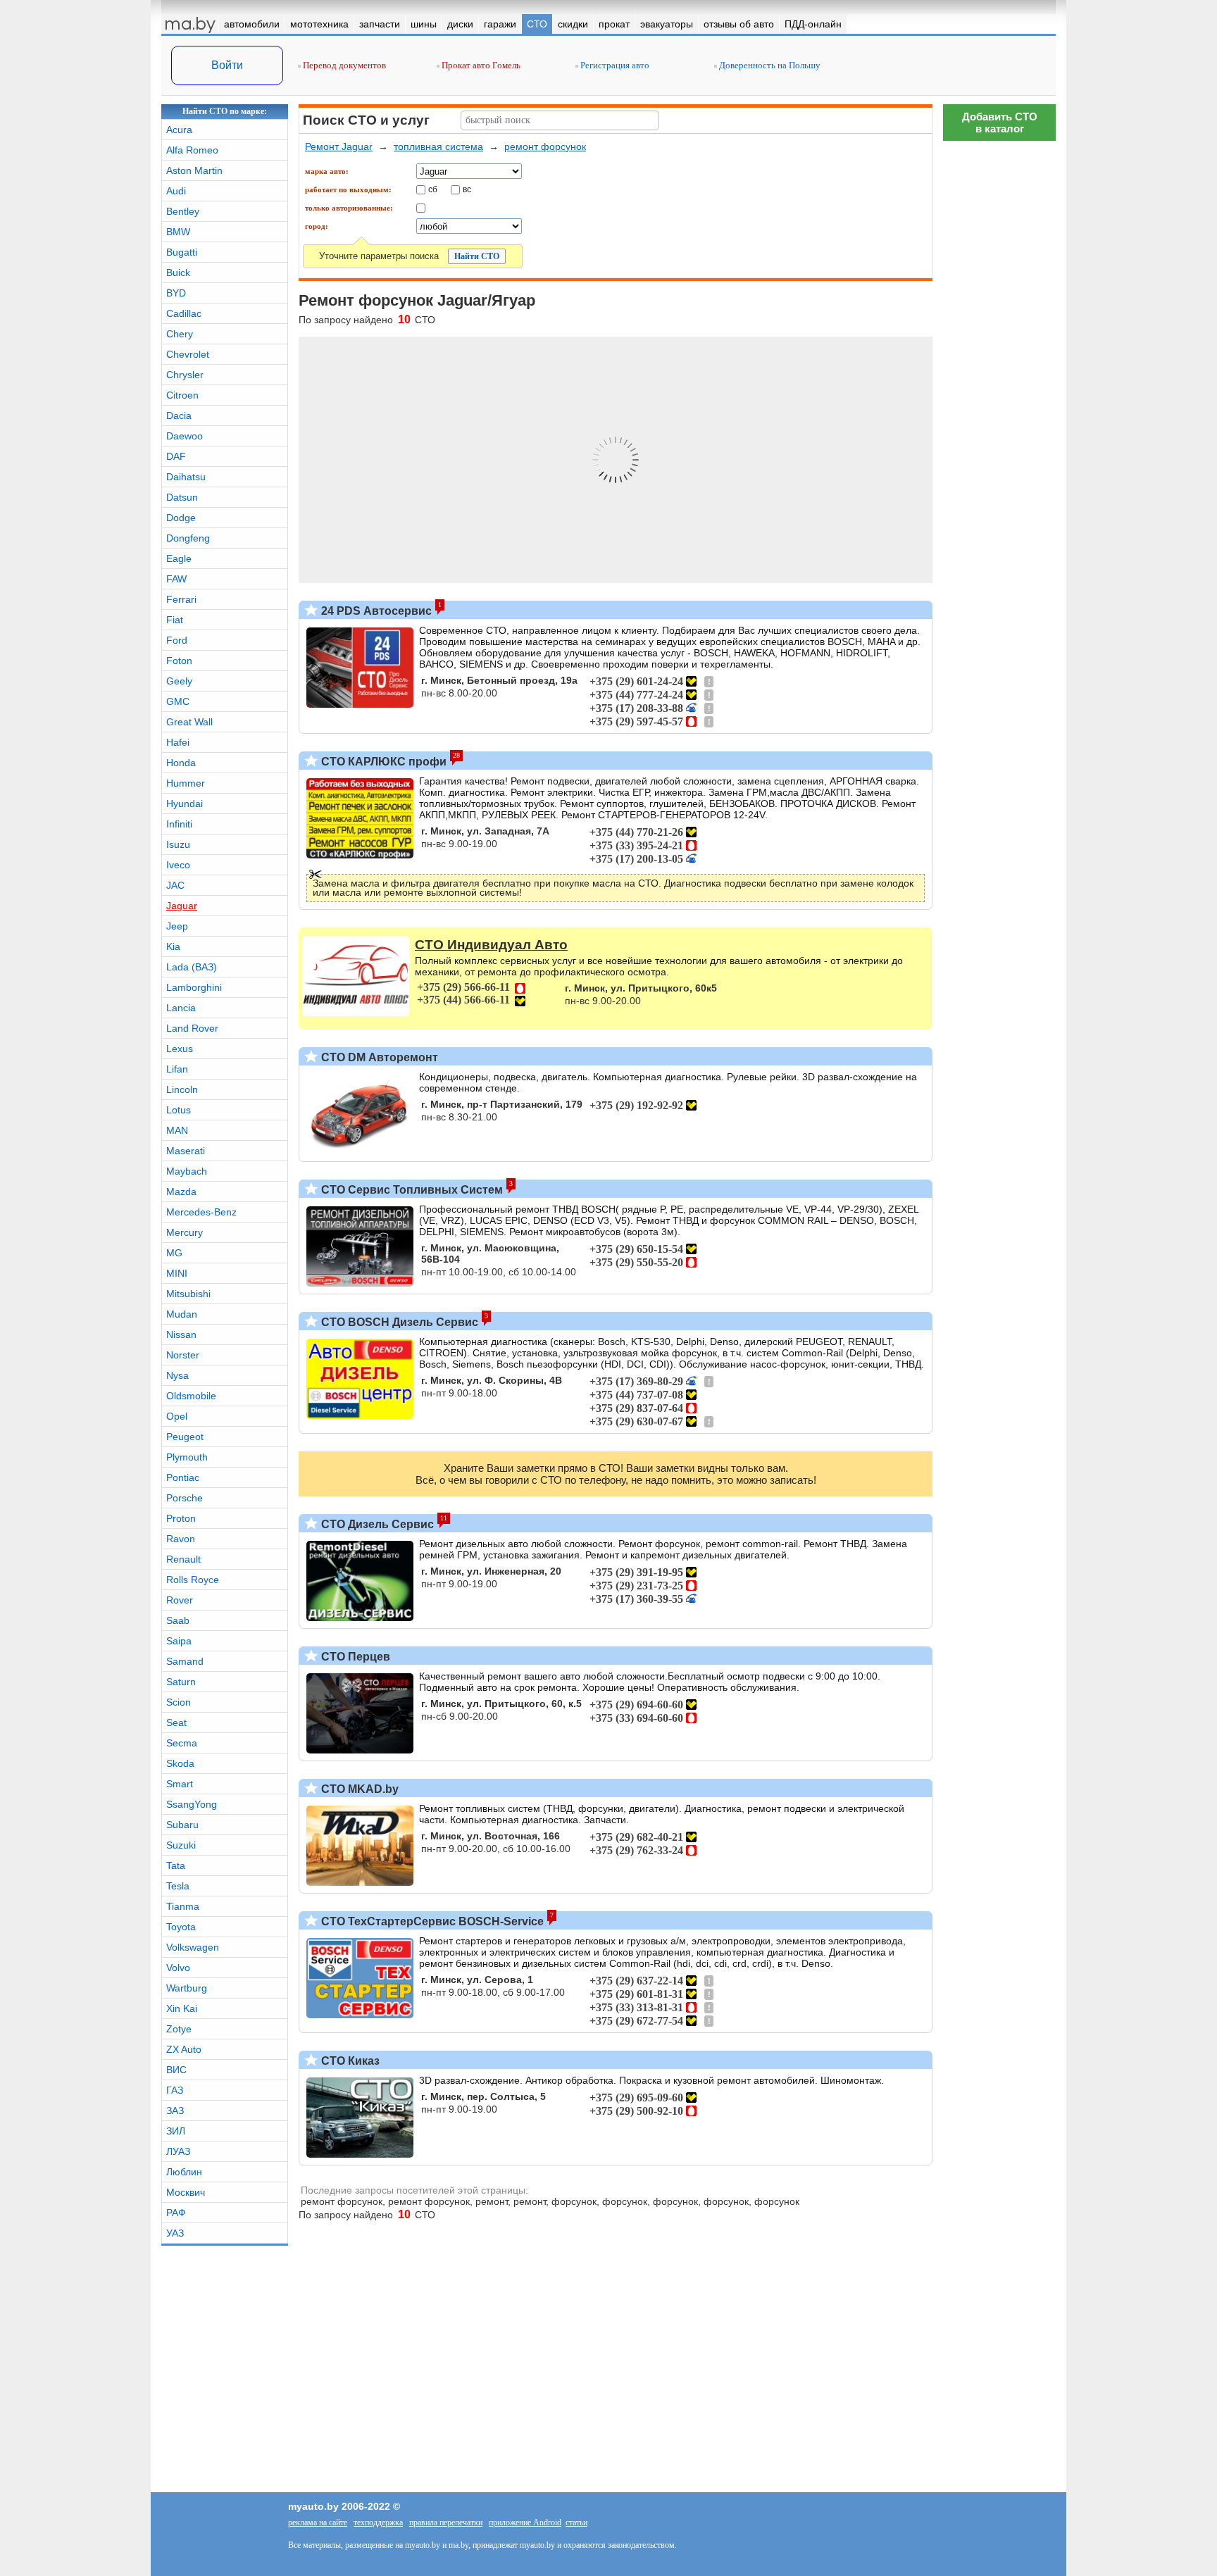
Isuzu (178, 844)
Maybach (187, 1171)
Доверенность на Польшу (769, 65)
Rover (180, 1600)
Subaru (182, 1825)
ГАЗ (175, 2090)
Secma (182, 1743)
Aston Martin (194, 170)
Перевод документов (343, 65)
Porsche (185, 1498)
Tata (176, 1865)
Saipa (179, 1641)
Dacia (179, 415)
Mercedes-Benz (201, 1212)
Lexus (180, 1049)
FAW (176, 579)
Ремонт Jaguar (339, 146)
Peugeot (185, 1437)
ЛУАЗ (178, 2151)
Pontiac (183, 1477)
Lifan (177, 1069)
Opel (177, 1416)
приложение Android (525, 2522)
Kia (173, 946)
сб (433, 189)
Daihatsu (186, 477)
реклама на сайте (318, 2522)
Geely (179, 681)
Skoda (180, 1763)
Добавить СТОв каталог (1000, 123)
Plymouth (187, 1457)
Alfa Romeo (192, 150)
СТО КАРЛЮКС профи (382, 762)
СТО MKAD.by (358, 1789)
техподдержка (378, 2522)
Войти (227, 65)
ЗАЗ (175, 2111)
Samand (185, 1661)
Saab (178, 1620)
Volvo (178, 1968)
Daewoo (185, 436)
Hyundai (185, 804)
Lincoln (182, 1089)
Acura (179, 130)
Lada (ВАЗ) (192, 967)
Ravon (181, 1539)
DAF (176, 456)
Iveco (178, 865)
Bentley (183, 211)
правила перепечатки (446, 2522)
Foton (179, 661)
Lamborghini (194, 987)
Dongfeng (188, 538)
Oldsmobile (191, 1396)
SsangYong (192, 1804)
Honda (181, 763)
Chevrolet (188, 354)
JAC (175, 885)
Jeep (177, 926)
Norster (183, 1355)
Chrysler (185, 375)
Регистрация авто (614, 65)
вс (467, 189)
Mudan (182, 1314)
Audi (176, 191)
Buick (178, 273)
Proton (181, 1518)
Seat (176, 1722)
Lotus (179, 1110)
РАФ (176, 2213)
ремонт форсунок (545, 146)
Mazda (181, 1192)
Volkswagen (193, 1947)
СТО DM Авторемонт (378, 1057)
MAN (177, 1130)
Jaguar (182, 906)
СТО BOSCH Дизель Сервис (398, 1322)
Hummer (186, 783)
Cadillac (184, 313)
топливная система (438, 146)
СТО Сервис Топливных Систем (411, 1190)
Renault (183, 1559)
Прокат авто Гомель (480, 65)
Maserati (186, 1151)
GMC (178, 701)
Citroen (182, 395)
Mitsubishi (188, 1294)
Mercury (185, 1232)
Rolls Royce (193, 1580)
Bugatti (182, 252)
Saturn (181, 1682)
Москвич (186, 2192)
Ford (177, 640)
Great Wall (189, 722)
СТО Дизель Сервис (376, 1524)
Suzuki (181, 1845)
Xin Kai (182, 2008)
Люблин (184, 2172)
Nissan (181, 1334)
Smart (180, 1784)
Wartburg (187, 1988)
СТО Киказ (349, 2061)
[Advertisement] (999, 1975)
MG (174, 1253)
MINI (177, 1273)
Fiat (175, 620)
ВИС (176, 2070)
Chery (180, 334)
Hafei (178, 742)
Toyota (181, 1927)
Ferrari (181, 599)
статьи (576, 2522)
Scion (179, 1702)
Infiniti (179, 824)
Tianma (183, 1906)
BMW (178, 232)
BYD (176, 293)
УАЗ (175, 2233)
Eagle (179, 558)
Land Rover (192, 1028)
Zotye (179, 2029)
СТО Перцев (354, 1657)
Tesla (178, 1886)
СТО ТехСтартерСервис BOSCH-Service (431, 1921)
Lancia (181, 1008)
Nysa (177, 1375)
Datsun (182, 497)
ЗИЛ (176, 2131)
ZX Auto (184, 2049)
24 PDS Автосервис (375, 611)
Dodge (181, 518)
